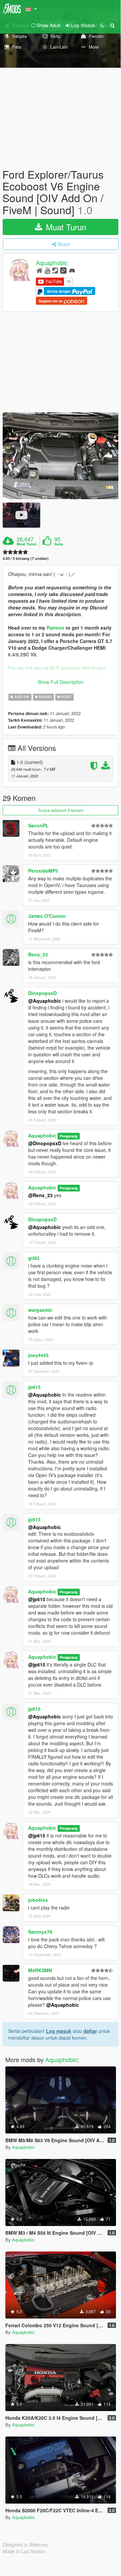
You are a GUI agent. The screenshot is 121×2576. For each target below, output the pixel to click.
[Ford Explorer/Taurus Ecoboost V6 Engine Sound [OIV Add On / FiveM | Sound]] (60, 456)
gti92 (34, 1258)
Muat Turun (65, 227)
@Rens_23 (40, 1195)
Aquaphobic (52, 262)
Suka (59, 544)
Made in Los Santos (24, 2551)
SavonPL (38, 825)
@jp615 (37, 1599)
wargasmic (40, 1310)
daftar (90, 2031)
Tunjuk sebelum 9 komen (61, 810)
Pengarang (69, 1136)
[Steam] (55, 270)
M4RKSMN (40, 1970)
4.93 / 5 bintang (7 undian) (26, 558)
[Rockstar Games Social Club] (63, 270)
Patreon (55, 628)
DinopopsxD (42, 993)
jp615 (34, 1387)
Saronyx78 (40, 1932)
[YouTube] (47, 270)
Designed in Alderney (25, 2544)
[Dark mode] (102, 25)
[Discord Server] (72, 270)
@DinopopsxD (45, 1143)
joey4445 (38, 1355)
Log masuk (59, 2031)
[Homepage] (39, 270)
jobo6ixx (38, 1900)
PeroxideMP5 (43, 871)
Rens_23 (38, 954)
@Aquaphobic (45, 1001)
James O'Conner (47, 916)
